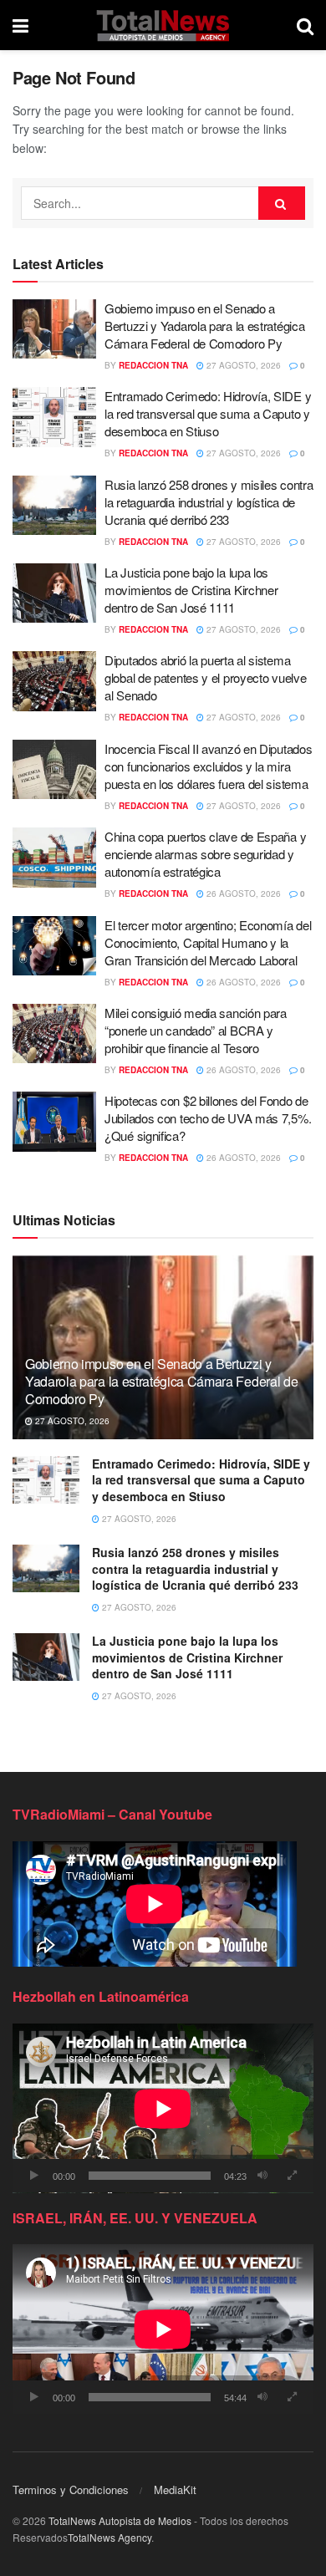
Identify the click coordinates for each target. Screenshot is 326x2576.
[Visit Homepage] (163, 25)
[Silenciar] (262, 2176)
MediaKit (175, 2489)
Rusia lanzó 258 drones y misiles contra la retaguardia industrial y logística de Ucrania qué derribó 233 (209, 502)
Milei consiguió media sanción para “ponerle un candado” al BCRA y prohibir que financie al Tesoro (196, 1030)
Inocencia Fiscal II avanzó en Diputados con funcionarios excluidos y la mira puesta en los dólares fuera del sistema (208, 766)
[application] (163, 2108)
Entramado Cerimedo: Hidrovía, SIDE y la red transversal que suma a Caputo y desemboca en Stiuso (208, 413)
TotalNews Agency (110, 2537)
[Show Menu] (20, 25)
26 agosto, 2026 (242, 893)
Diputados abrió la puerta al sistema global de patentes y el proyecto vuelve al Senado (205, 677)
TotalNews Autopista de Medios (120, 2520)
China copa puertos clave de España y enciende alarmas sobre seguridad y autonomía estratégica (205, 854)
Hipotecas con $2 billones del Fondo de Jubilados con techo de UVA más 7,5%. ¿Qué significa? (208, 1118)
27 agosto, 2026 (242, 365)
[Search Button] (305, 25)
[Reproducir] (34, 2176)
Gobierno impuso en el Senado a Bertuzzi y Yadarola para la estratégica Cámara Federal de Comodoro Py (204, 326)
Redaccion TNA (153, 365)
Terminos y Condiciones (71, 2489)
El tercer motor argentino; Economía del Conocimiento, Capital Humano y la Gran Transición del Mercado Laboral (208, 942)
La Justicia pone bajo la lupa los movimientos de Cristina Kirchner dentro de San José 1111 (191, 590)
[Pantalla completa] (292, 2176)
